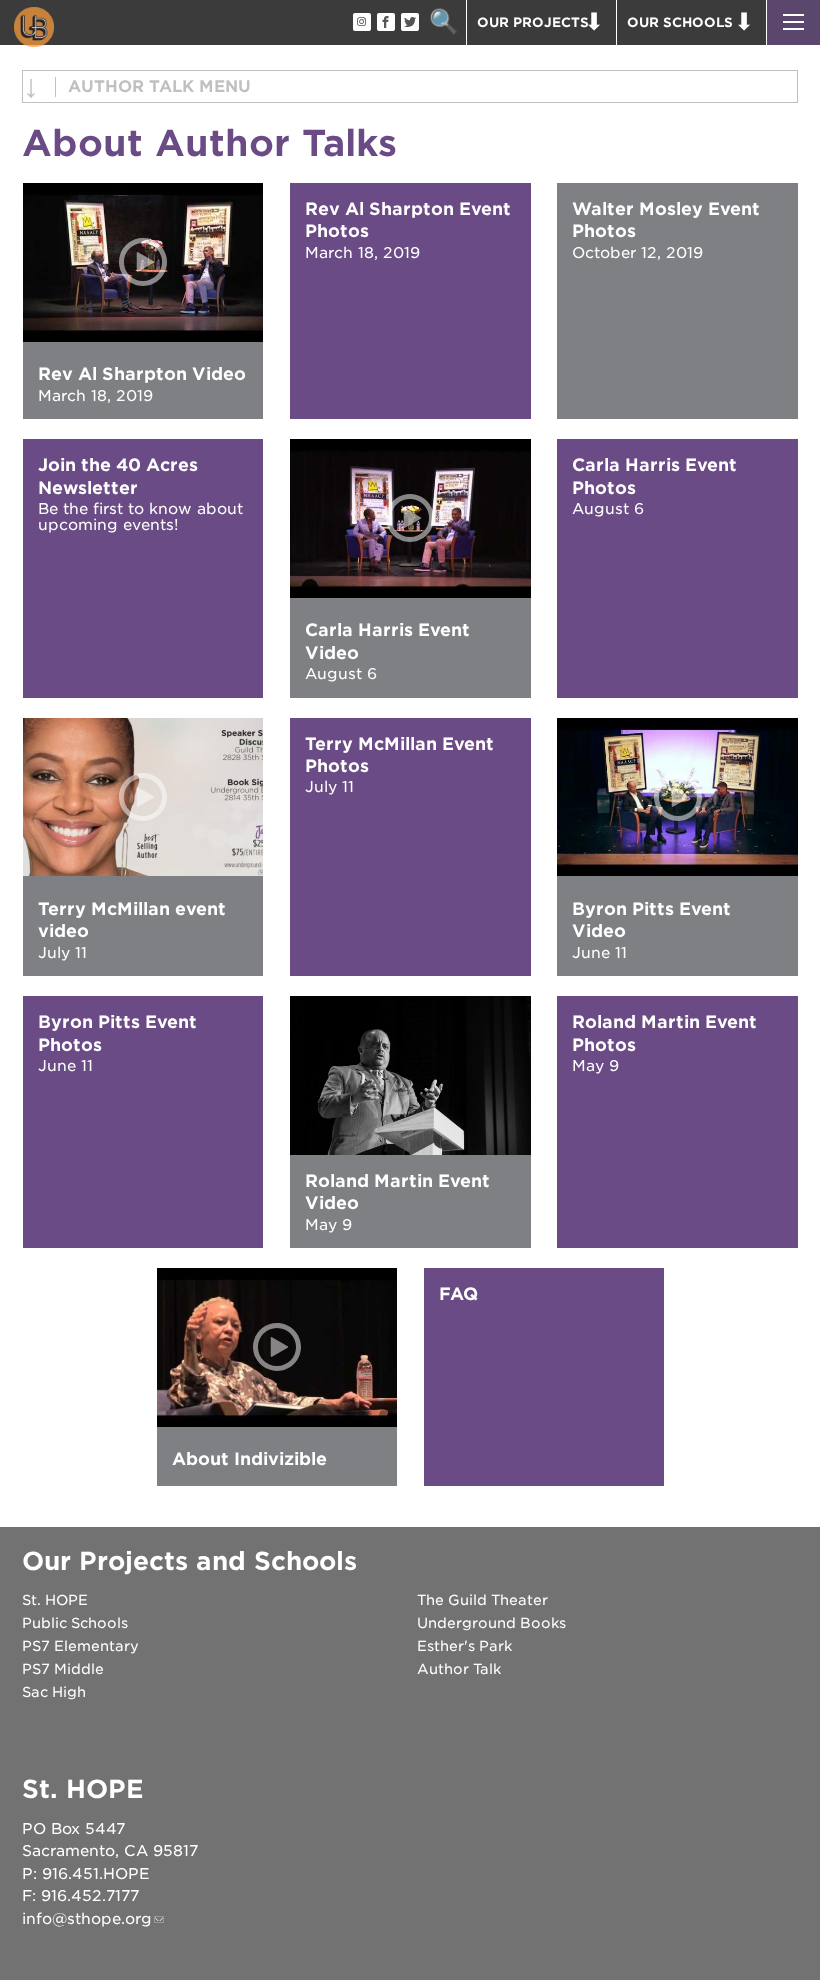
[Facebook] (385, 23)
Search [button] (443, 22)
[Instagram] (361, 23)
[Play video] (143, 262)
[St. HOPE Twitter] (409, 23)
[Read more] (410, 1075)
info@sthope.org (87, 1919)
